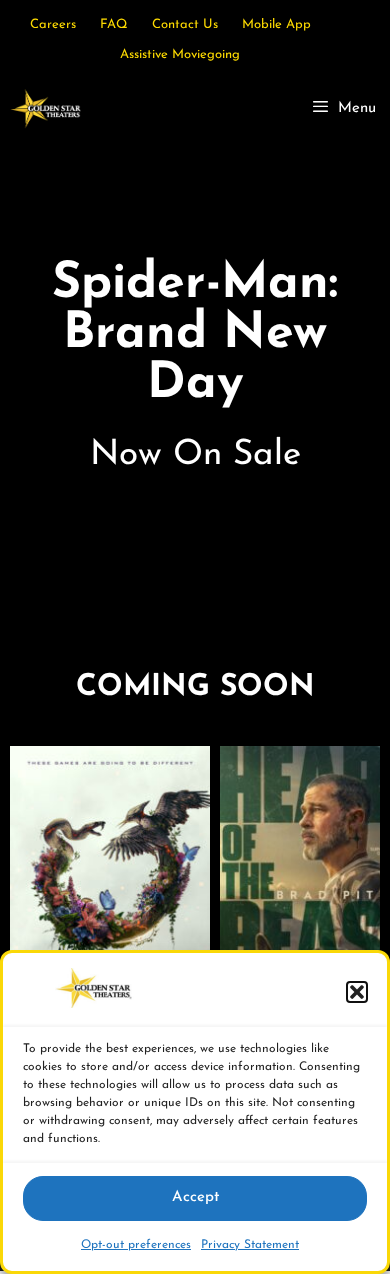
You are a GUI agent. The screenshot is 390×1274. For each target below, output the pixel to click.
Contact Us (185, 24)
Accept (195, 1197)
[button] (357, 992)
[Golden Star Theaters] (45, 109)
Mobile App (276, 24)
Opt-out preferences (136, 1245)
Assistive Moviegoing (180, 54)
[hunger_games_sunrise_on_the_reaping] (110, 894)
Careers (53, 24)
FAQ (114, 24)
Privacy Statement (250, 1245)
